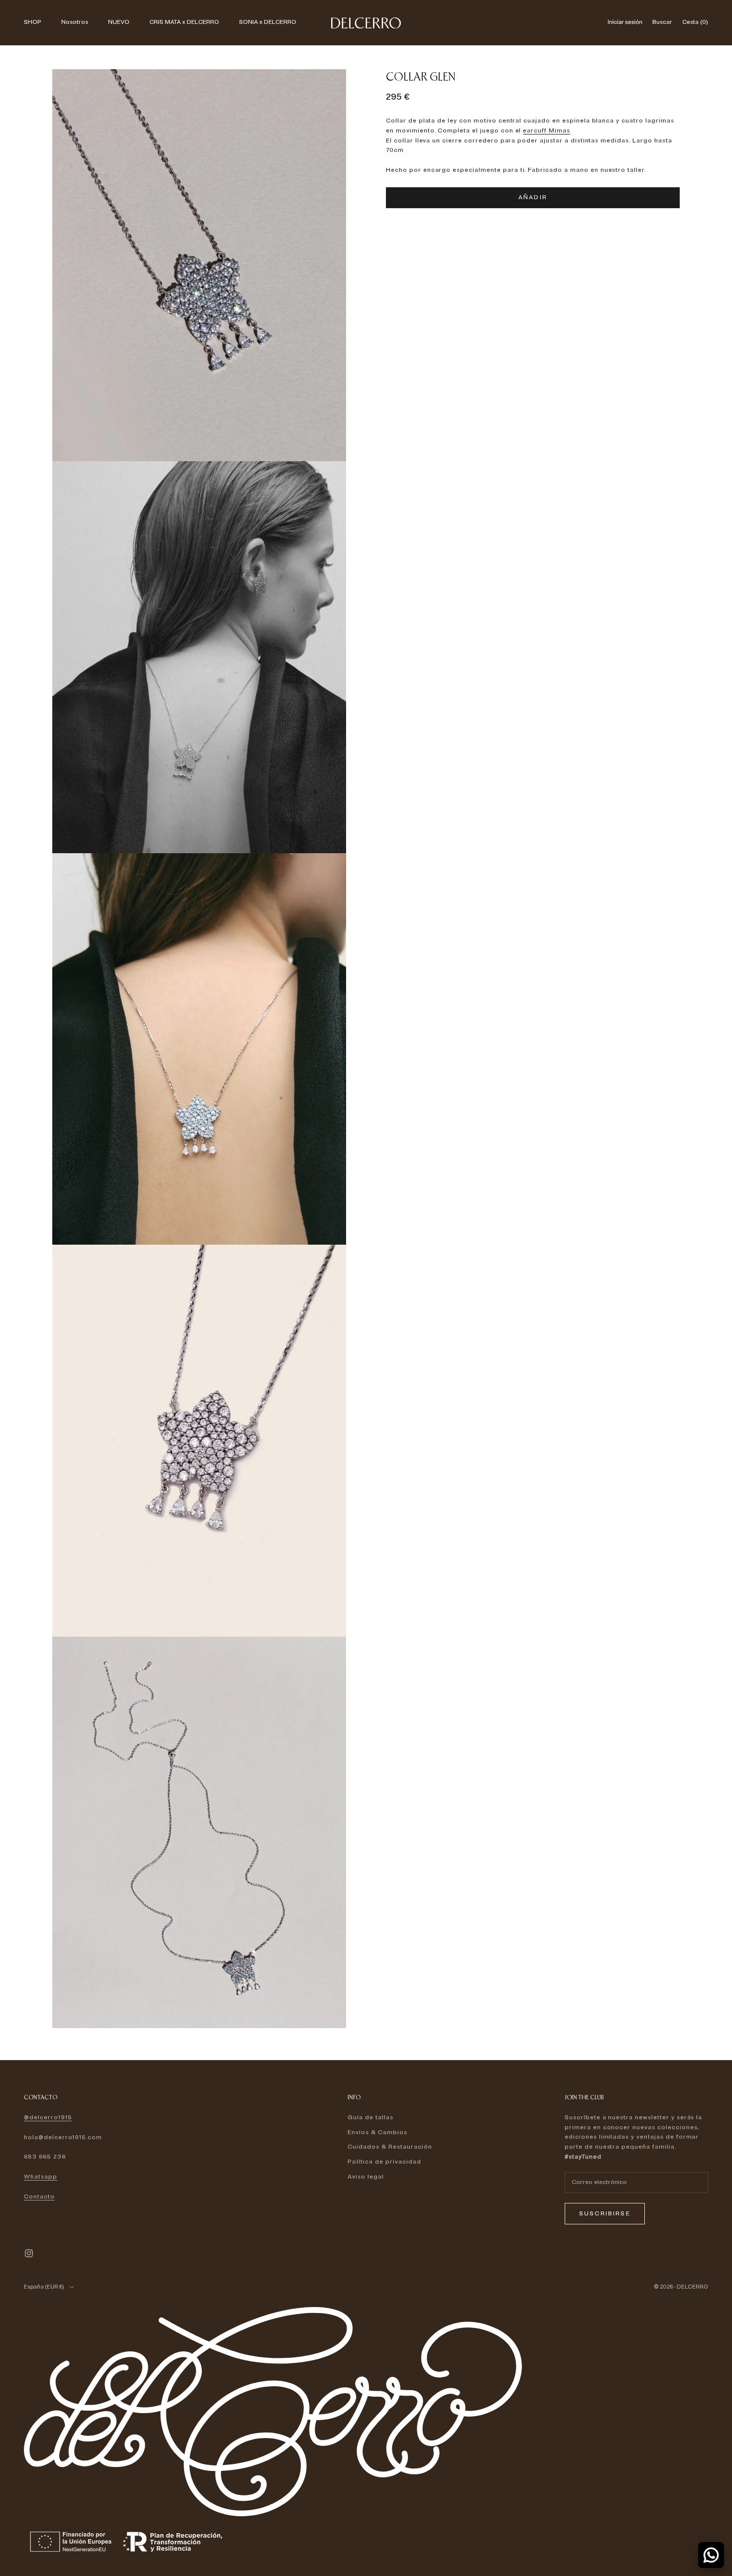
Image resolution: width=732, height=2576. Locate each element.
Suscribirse (605, 2214)
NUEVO (119, 22)
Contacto (39, 2197)
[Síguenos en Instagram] (29, 2253)
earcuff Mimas (546, 131)
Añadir (533, 197)
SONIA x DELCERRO (268, 22)
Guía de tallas (370, 2118)
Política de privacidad (384, 2162)
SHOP (33, 22)
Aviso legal (366, 2177)
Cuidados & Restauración (390, 2147)
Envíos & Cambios (377, 2132)
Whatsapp (41, 2177)
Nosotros (75, 22)
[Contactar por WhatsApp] (711, 2555)
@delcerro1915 (48, 2118)
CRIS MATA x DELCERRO (184, 22)
